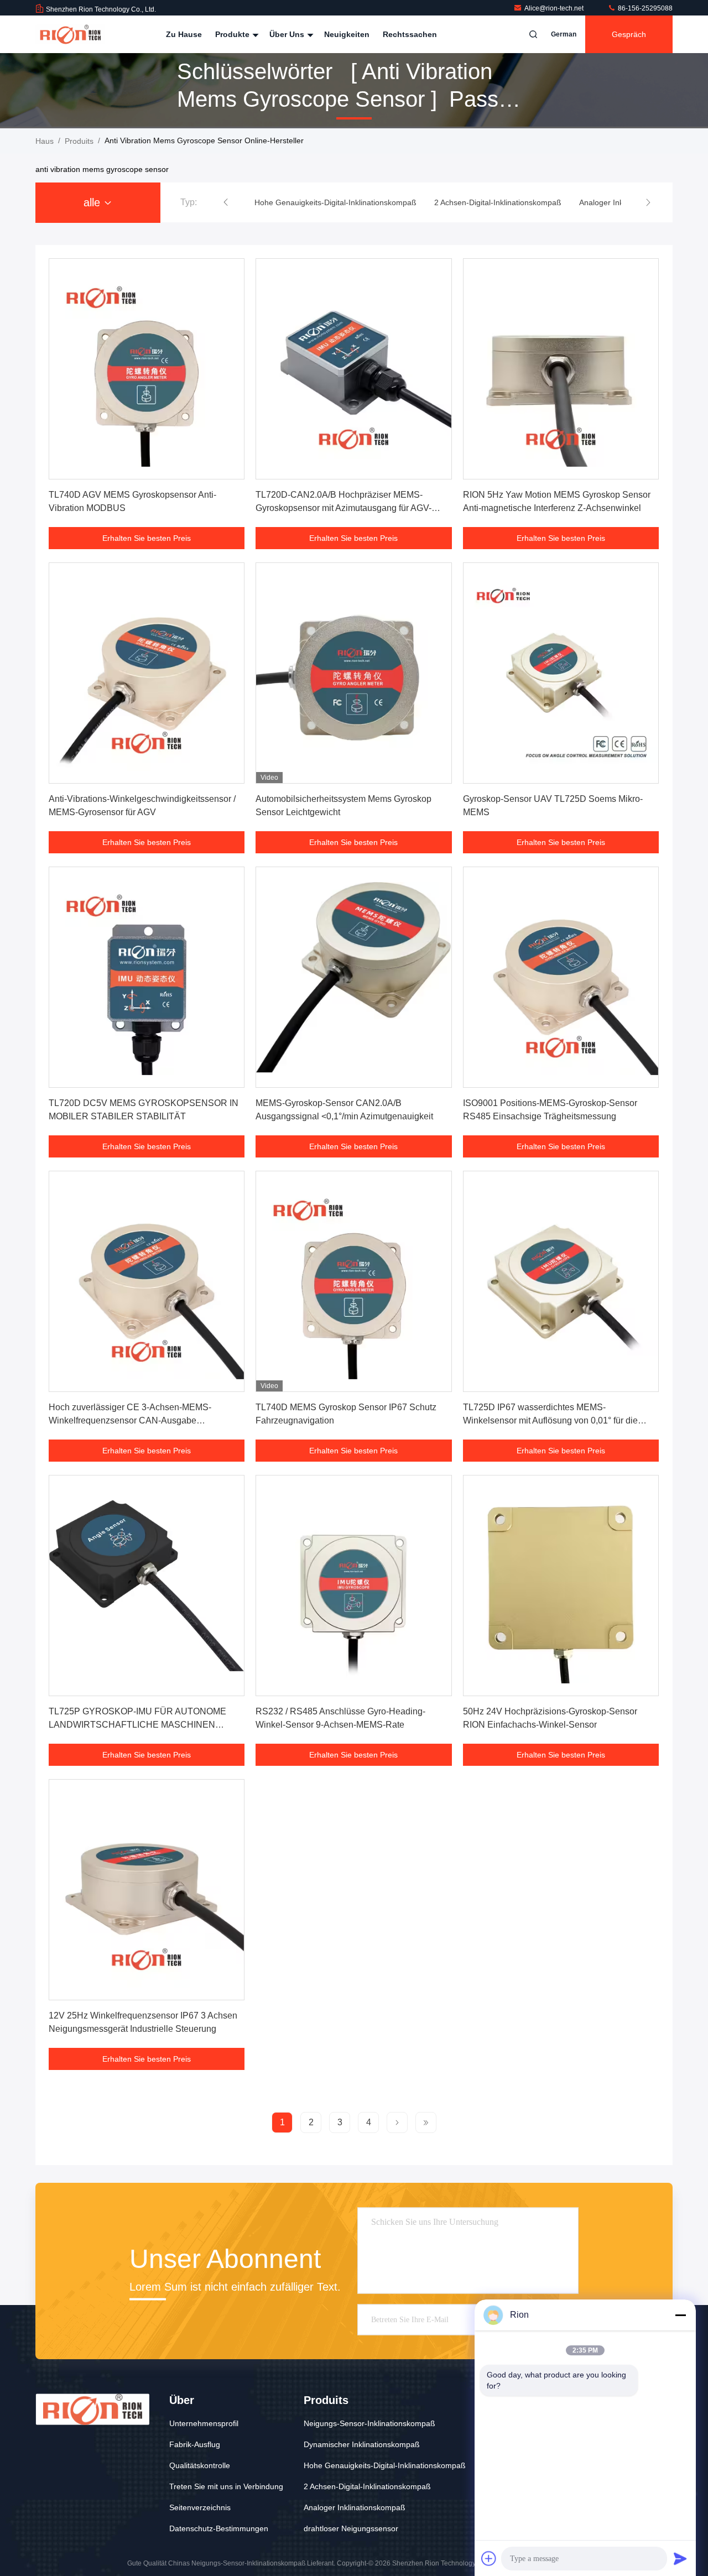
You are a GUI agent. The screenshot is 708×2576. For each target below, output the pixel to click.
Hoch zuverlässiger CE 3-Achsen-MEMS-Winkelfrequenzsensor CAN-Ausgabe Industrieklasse (130, 1420)
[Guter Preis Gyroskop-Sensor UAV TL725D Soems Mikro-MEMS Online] (561, 673)
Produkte (233, 34)
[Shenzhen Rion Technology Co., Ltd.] (70, 34)
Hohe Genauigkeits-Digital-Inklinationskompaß (385, 2465)
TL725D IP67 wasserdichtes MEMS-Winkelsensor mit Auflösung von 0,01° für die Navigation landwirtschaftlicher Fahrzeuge (550, 1420)
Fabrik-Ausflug (195, 2444)
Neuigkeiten (347, 34)
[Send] (680, 2558)
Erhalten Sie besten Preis (147, 538)
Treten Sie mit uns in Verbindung (226, 2486)
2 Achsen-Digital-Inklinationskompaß (367, 2486)
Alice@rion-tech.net (555, 8)
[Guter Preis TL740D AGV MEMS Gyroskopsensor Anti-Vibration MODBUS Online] (147, 369)
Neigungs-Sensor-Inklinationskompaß (369, 2423)
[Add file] (489, 2558)
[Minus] (680, 2315)
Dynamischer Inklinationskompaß (362, 2444)
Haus (45, 141)
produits (79, 141)
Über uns (288, 34)
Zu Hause (184, 34)
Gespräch (629, 34)
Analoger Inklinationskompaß (355, 2507)
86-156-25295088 (644, 8)
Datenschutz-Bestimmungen (219, 2528)
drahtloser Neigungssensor (351, 2528)
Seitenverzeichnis (200, 2507)
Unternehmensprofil (204, 2423)
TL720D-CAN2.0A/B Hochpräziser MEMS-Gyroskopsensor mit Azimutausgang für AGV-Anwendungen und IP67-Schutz (343, 508)
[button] (226, 202)
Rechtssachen (410, 34)
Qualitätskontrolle (200, 2465)
